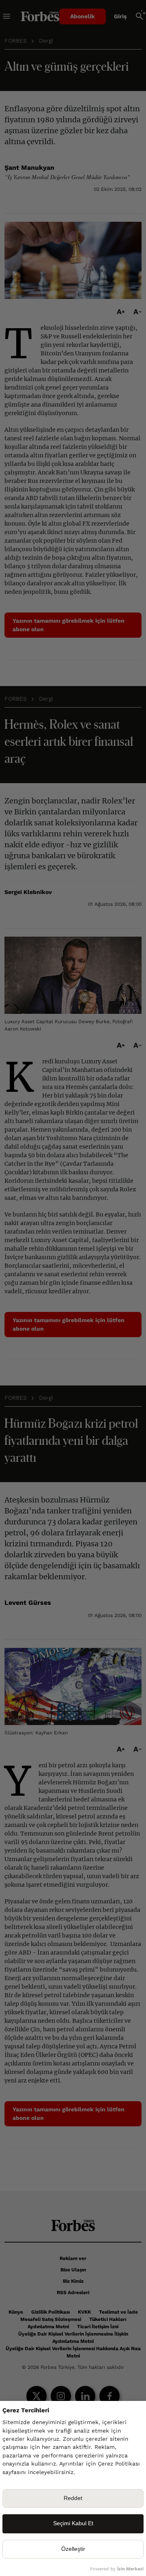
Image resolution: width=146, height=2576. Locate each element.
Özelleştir (73, 2549)
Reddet (73, 2498)
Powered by (117, 2569)
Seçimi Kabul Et (73, 2523)
